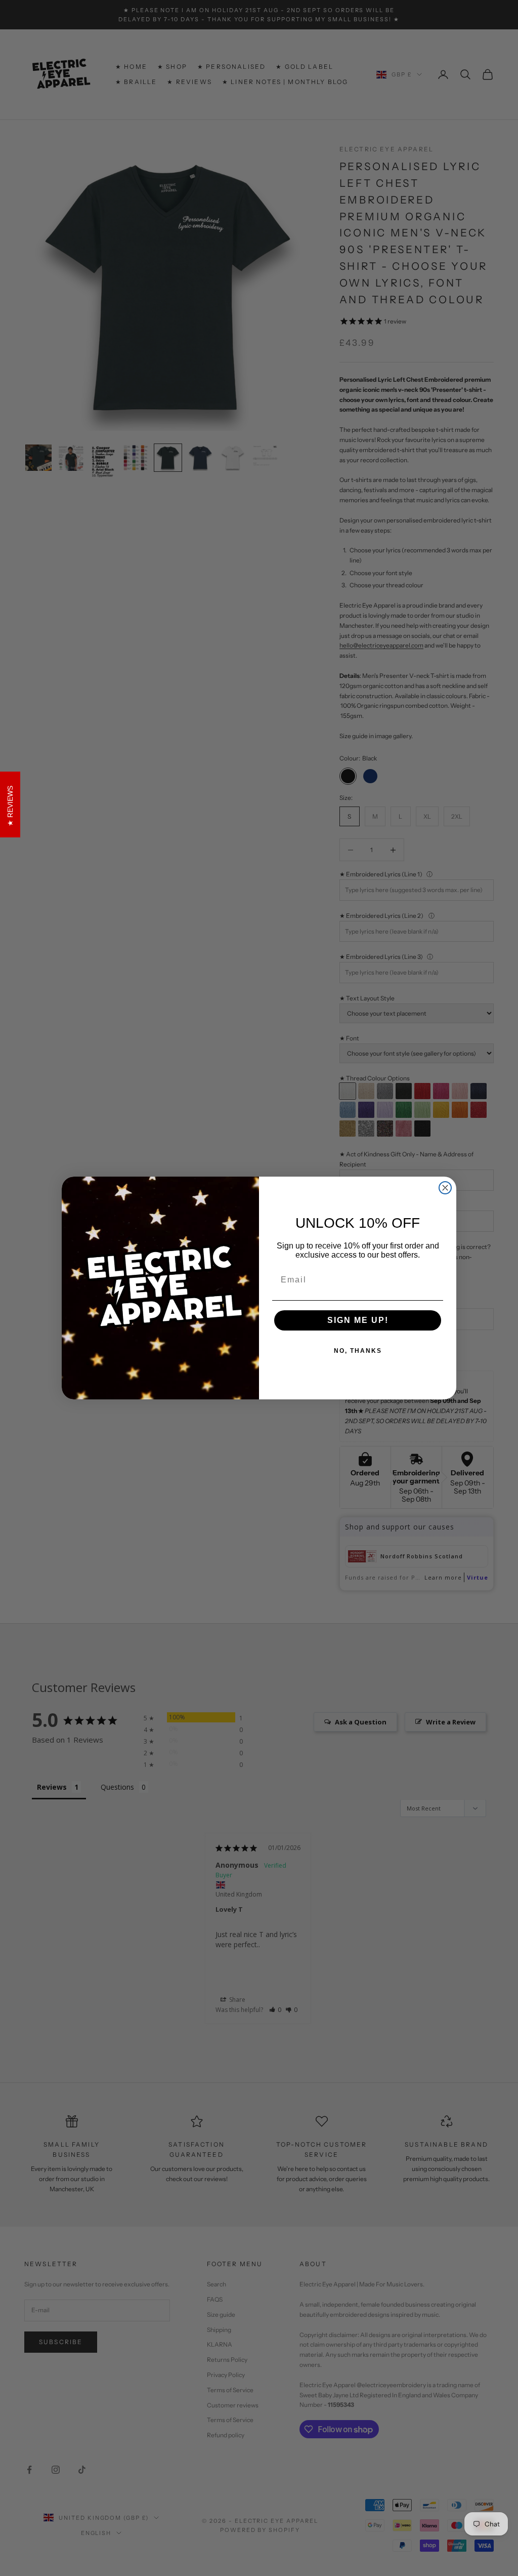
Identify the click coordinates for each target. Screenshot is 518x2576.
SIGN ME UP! (358, 1320)
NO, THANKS (358, 1351)
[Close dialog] (445, 1188)
